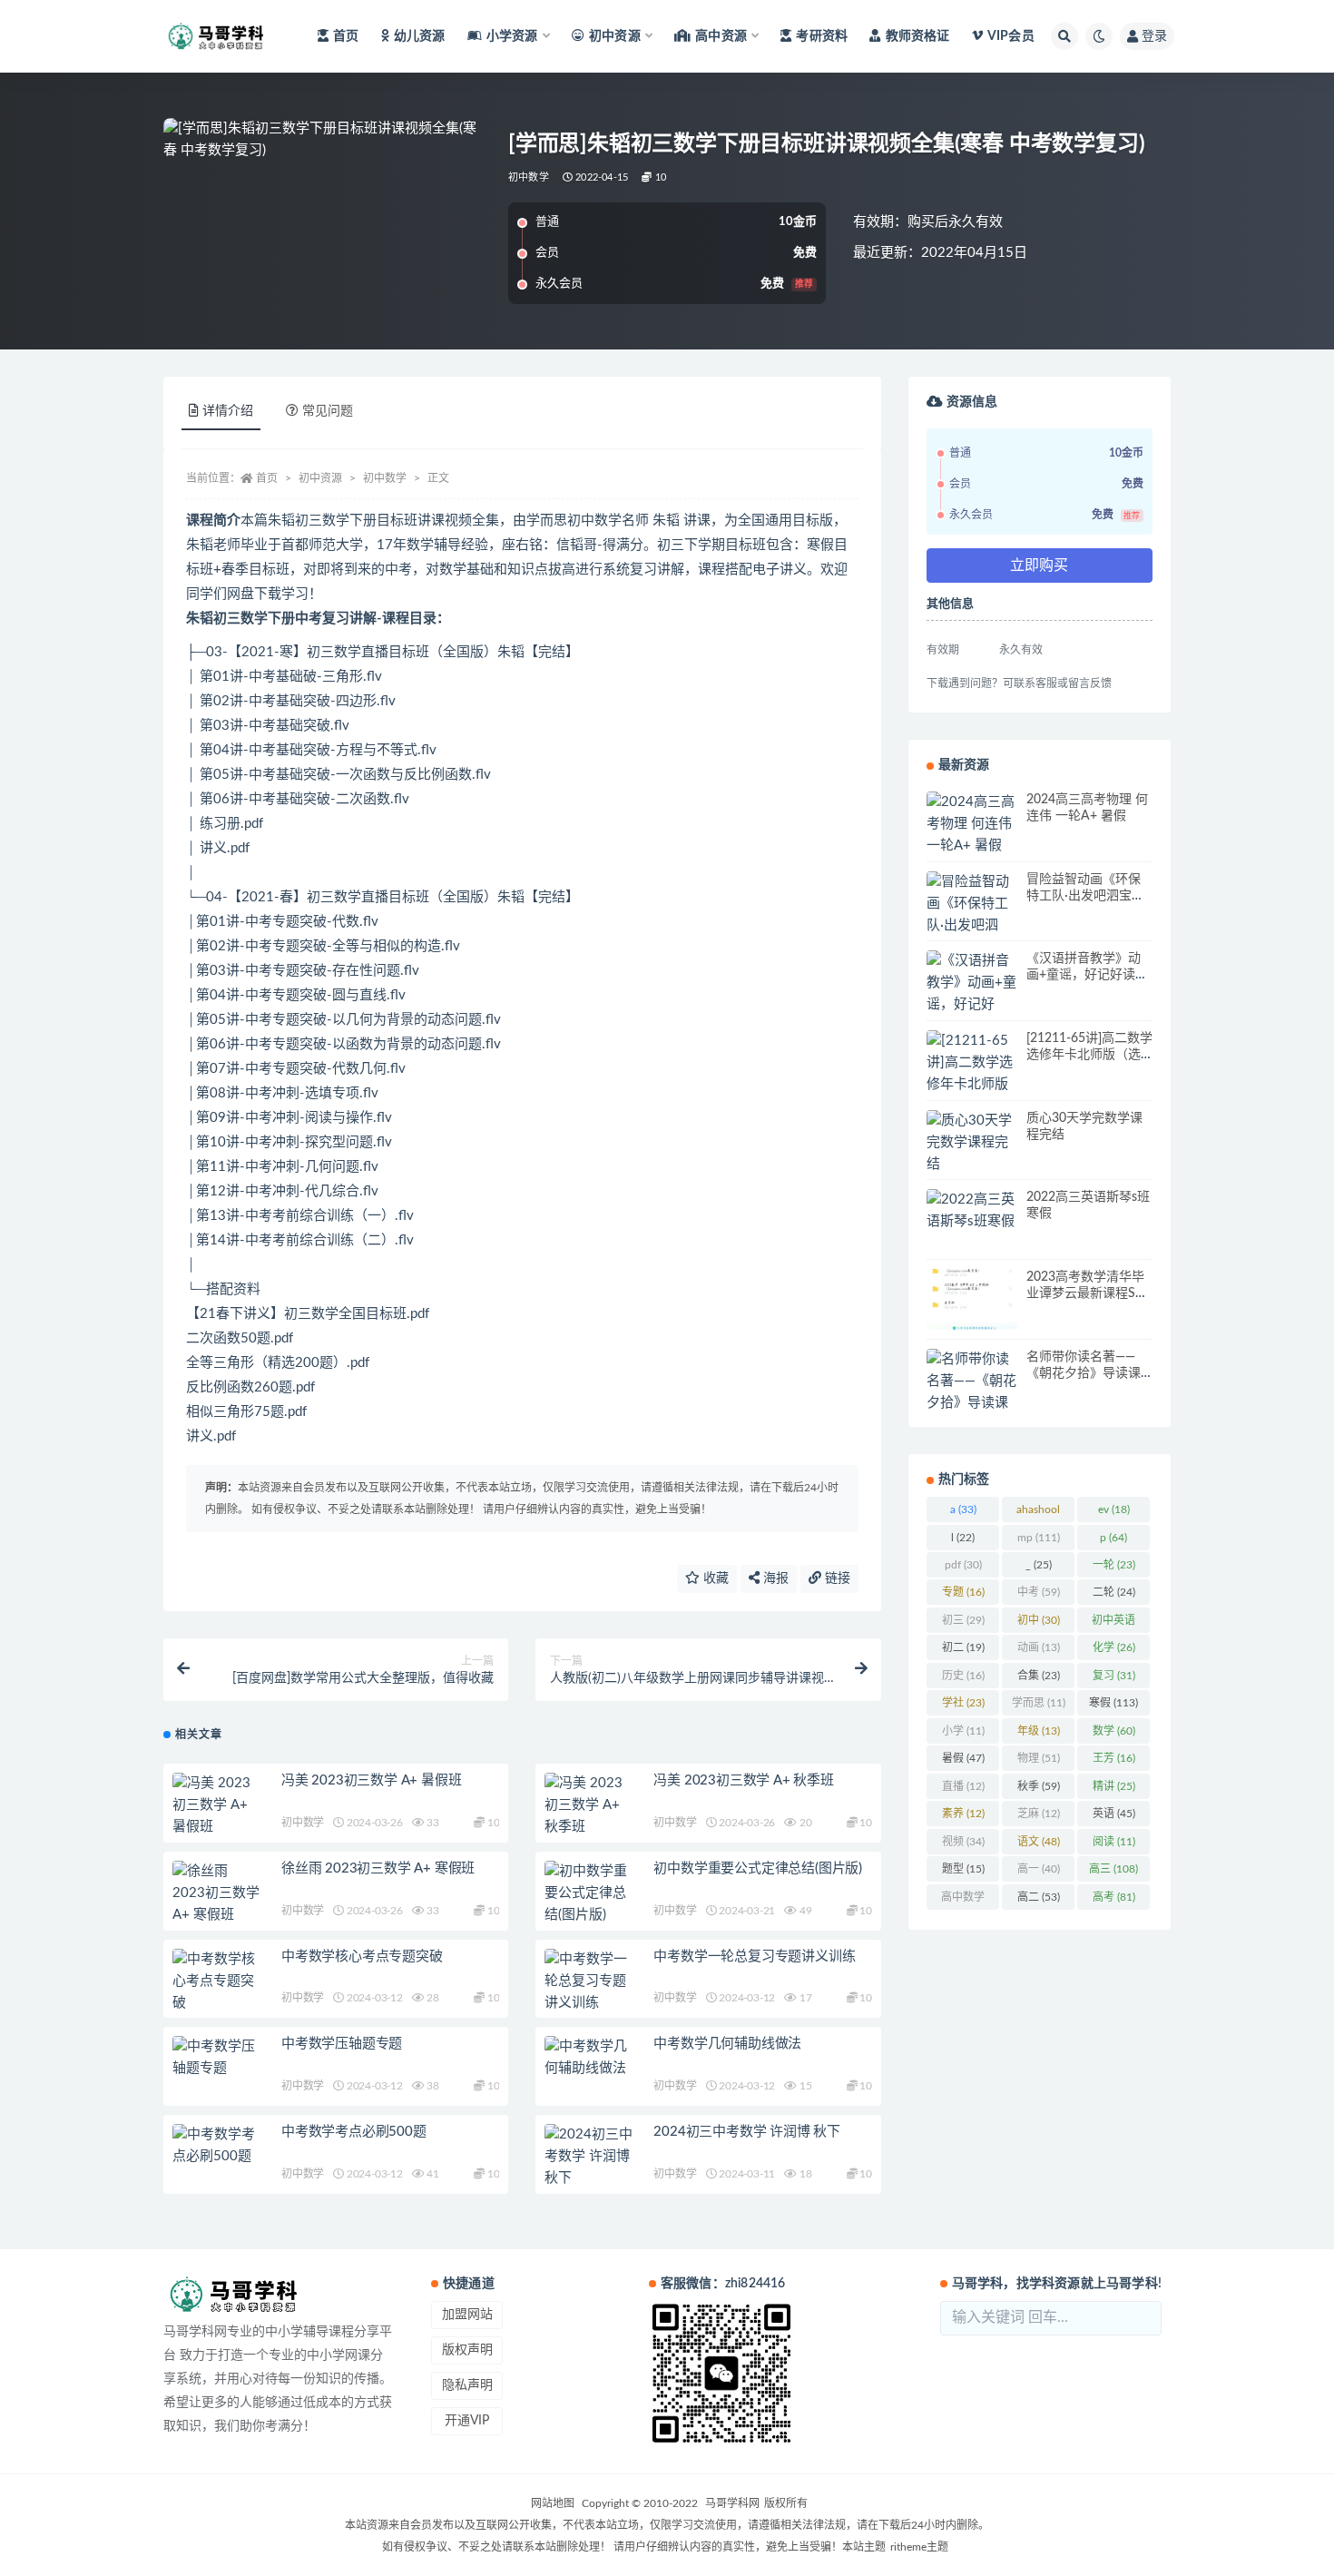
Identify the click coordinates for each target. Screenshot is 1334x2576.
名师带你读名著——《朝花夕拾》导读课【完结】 (1084, 1373)
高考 (1114, 1897)
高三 (1113, 1869)
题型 (963, 1869)
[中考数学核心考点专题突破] (218, 1981)
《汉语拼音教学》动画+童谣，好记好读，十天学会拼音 (1087, 975)
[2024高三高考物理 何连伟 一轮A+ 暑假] (972, 824)
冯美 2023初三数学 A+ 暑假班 (371, 1780)
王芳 (1114, 1758)
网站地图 (553, 2503)
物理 (1039, 1758)
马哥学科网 (732, 2503)
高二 (1039, 1897)
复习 (1114, 1676)
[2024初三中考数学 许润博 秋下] (590, 2157)
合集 (1039, 1676)
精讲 (1114, 1786)
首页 (346, 36)
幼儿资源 (420, 36)
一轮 (1114, 1565)
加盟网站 (467, 2315)
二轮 (1114, 1592)
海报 (774, 1578)
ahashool (1038, 1513)
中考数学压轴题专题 (342, 2044)
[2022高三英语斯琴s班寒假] (972, 1211)
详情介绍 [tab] (228, 411)
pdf (963, 1565)
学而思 (1039, 1703)
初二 (963, 1647)
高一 (1039, 1869)
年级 (1039, 1731)
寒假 (1113, 1703)
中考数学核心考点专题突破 (362, 1957)
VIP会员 (1011, 36)
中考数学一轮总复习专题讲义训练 (754, 1957)
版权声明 (467, 2350)
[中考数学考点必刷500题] (218, 2146)
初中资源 (320, 478)
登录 (1154, 36)
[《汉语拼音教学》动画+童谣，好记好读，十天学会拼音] (972, 1005)
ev (1114, 1509)
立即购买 (1039, 565)
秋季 (1039, 1786)
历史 (963, 1676)
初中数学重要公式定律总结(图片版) (758, 1868)
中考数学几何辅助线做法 (727, 2044)
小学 (963, 1731)
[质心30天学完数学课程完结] (972, 1143)
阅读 (1114, 1842)
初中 (1039, 1620)
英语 (1114, 1814)
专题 (963, 1592)
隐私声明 (467, 2385)
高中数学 (963, 1901)
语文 (1039, 1842)
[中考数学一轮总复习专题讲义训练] (590, 1981)
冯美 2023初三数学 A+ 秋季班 (743, 1780)
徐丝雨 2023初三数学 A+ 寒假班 (378, 1868)
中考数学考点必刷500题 (354, 2132)
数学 (1114, 1731)
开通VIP (467, 2421)
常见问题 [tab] (328, 411)
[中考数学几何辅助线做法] (590, 2058)
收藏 (714, 1578)
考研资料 (822, 36)
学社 (963, 1703)
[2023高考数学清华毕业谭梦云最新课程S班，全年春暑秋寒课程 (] (972, 1299)
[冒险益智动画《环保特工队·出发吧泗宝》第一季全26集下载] (972, 926)
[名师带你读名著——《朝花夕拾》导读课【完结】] (972, 1392)
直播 (963, 1786)
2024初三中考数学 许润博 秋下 (747, 2132)
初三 (963, 1620)
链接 (836, 1578)
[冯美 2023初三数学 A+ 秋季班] (590, 1805)
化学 (1114, 1647)
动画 (1039, 1647)
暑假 (963, 1758)
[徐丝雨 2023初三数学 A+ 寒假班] (218, 1893)
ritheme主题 (919, 2547)
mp (1039, 1538)
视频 (963, 1842)
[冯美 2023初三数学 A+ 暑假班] (218, 1805)
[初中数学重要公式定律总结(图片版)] (590, 1893)
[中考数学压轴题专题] (218, 2058)
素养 (963, 1814)
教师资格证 (917, 36)
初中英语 (1113, 1624)
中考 (1039, 1592)
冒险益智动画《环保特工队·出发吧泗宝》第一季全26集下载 (1085, 896)
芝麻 (1039, 1814)
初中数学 (529, 177)
